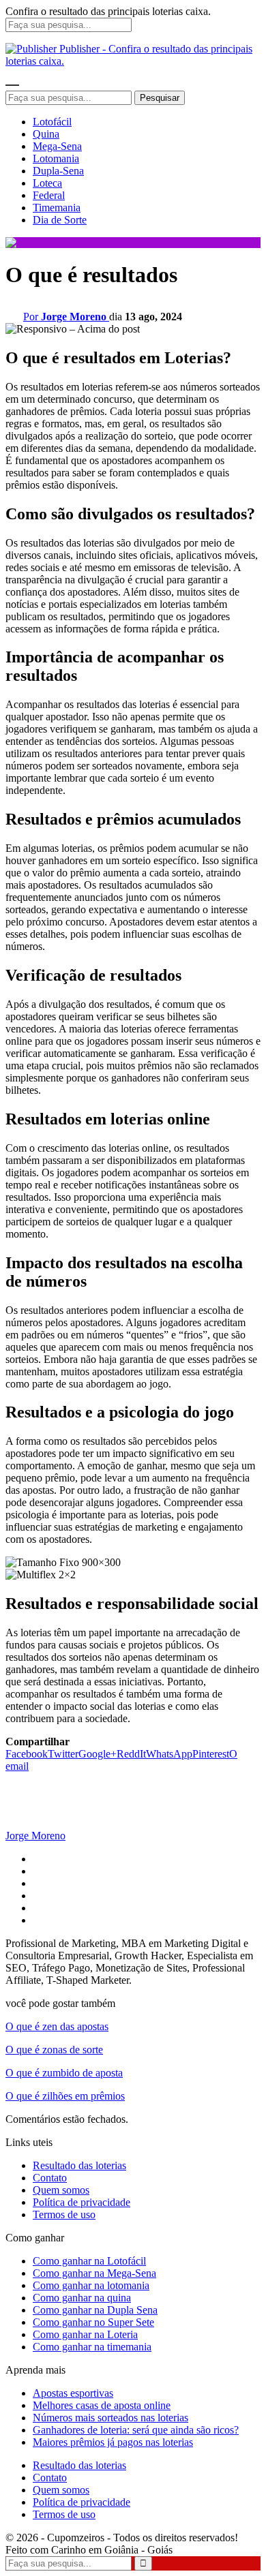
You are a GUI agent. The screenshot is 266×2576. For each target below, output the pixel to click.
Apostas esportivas (73, 2393)
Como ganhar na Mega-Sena (94, 2273)
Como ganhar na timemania (92, 2347)
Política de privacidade (82, 2202)
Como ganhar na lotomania (91, 2285)
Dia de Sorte (60, 220)
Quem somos (61, 2190)
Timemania (57, 208)
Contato (50, 2178)
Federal (49, 195)
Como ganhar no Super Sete (93, 2322)
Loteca (47, 183)
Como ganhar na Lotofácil (89, 2261)
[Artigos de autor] (33, 1823)
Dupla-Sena (58, 171)
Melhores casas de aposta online (102, 2405)
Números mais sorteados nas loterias (110, 2418)
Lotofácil (52, 122)
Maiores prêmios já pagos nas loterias (113, 2442)
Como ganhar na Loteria (85, 2334)
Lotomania (56, 158)
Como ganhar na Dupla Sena (95, 2310)
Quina (46, 134)
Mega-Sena (57, 146)
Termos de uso (64, 2214)
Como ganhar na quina (82, 2298)
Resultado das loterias (79, 2165)
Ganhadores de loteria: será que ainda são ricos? (136, 2430)
